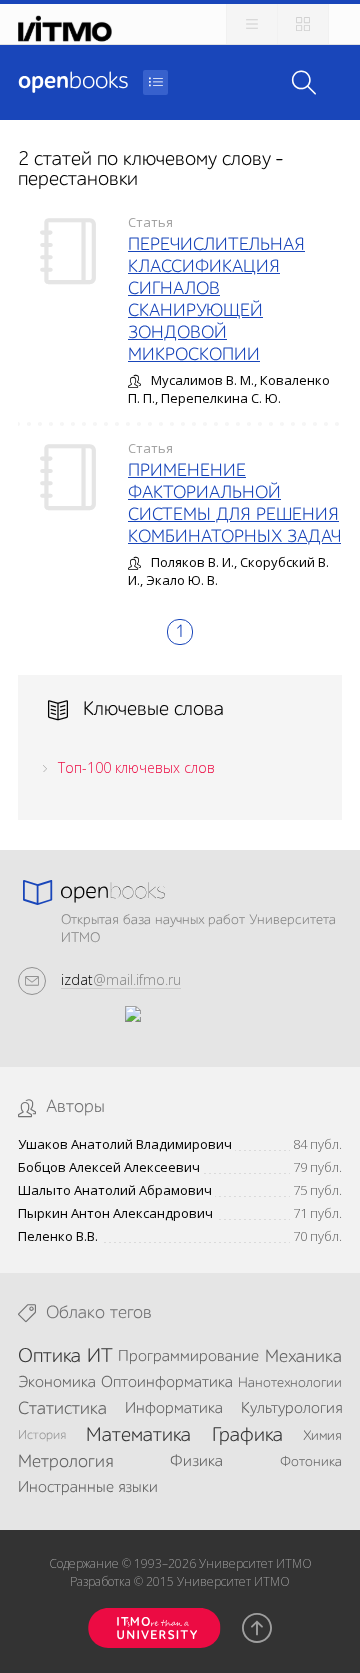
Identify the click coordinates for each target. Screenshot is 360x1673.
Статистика (62, 1409)
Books (73, 82)
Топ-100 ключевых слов (136, 767)
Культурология (291, 1409)
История (42, 1435)
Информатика (174, 1409)
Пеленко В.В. (58, 1236)
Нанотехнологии (290, 1383)
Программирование (188, 1357)
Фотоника (311, 1462)
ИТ (100, 1357)
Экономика (57, 1383)
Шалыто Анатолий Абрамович (115, 1190)
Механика (303, 1357)
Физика (196, 1462)
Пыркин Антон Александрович (115, 1213)
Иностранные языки (88, 1488)
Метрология (65, 1462)
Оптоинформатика (167, 1383)
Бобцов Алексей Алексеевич (109, 1167)
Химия (322, 1436)
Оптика (49, 1357)
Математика (138, 1436)
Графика (247, 1436)
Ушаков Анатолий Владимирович (125, 1144)
